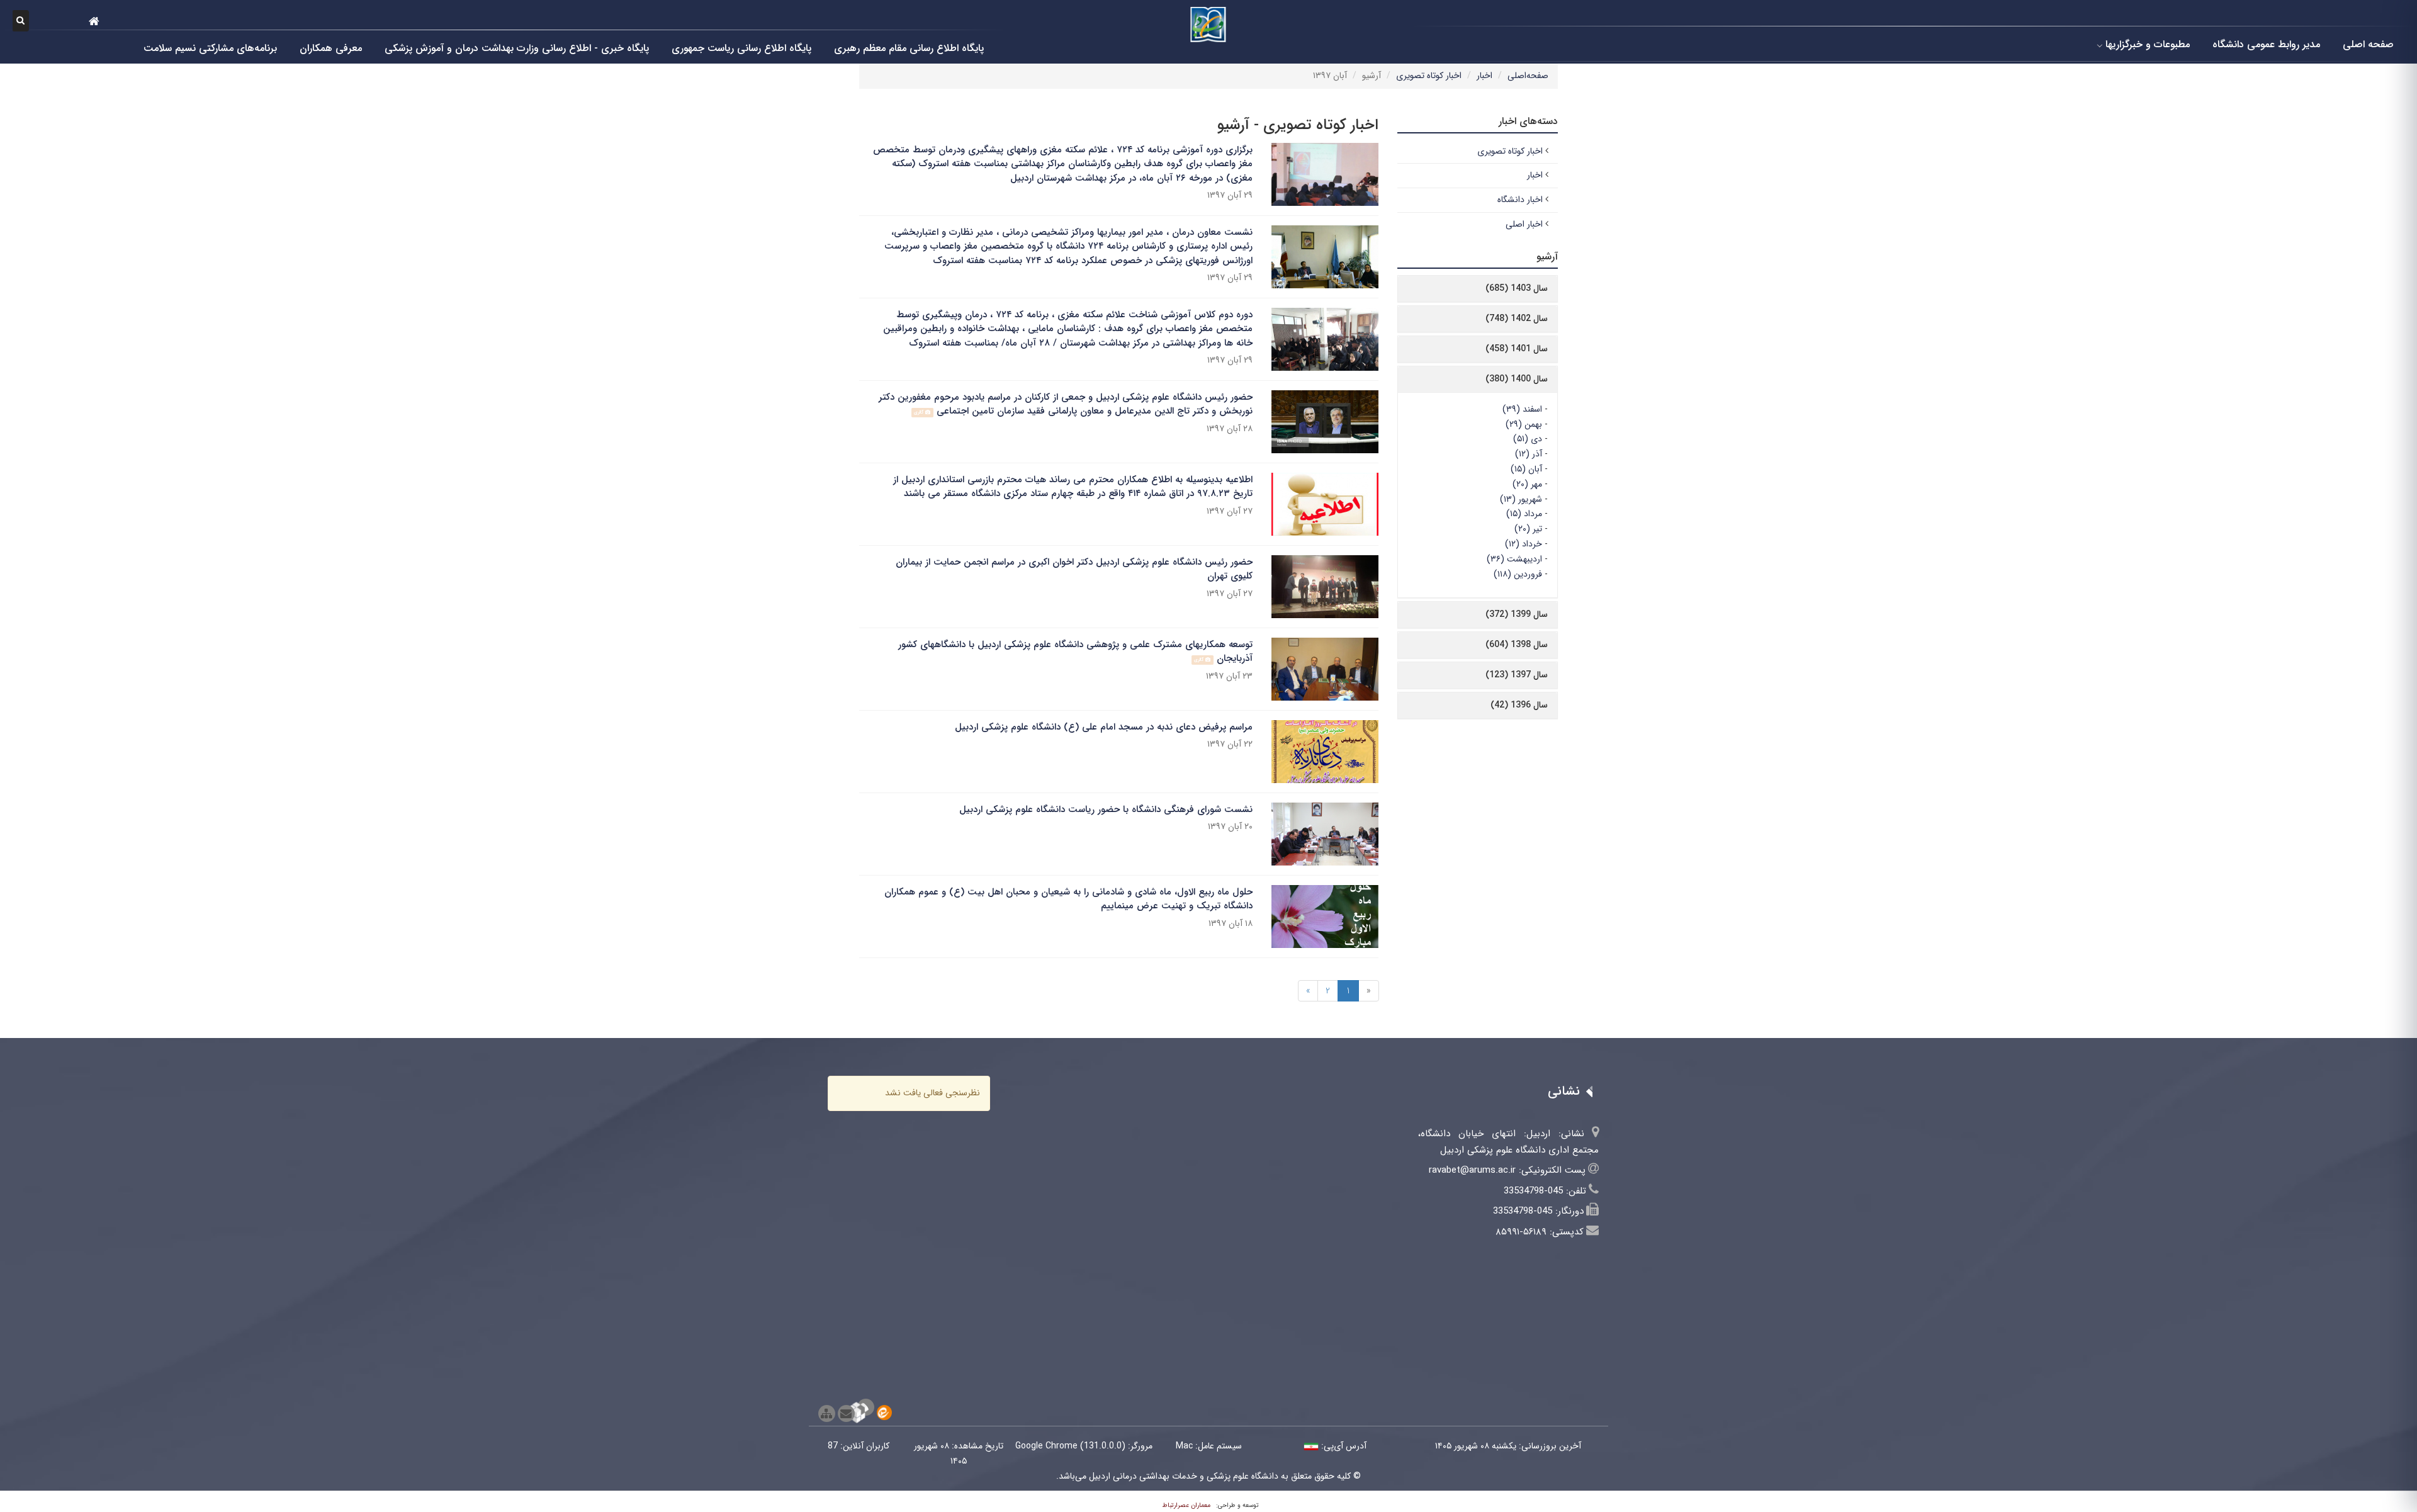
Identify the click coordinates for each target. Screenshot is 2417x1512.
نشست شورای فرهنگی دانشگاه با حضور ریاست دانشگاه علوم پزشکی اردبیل (1106, 810)
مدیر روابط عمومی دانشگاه (2266, 44)
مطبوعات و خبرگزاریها (2148, 44)
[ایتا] (884, 1413)
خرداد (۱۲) (1524, 544)
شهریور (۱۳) (1521, 499)
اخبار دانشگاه (1520, 200)
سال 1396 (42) (1519, 705)
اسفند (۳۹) (1522, 409)
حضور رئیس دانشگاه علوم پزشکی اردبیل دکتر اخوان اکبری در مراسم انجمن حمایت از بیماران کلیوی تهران (1074, 569)
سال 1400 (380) (1517, 379)
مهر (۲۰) (1527, 484)
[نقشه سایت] (827, 1413)
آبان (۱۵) (1526, 469)
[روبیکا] (866, 1407)
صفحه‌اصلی (1528, 76)
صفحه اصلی (2368, 44)
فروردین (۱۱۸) (1518, 574)
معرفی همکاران (331, 48)
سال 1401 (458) (1517, 349)
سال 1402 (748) (1517, 319)
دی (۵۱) (1528, 439)
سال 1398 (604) (1517, 645)
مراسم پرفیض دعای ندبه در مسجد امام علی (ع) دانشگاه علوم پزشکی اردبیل (1104, 727)
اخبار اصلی (1524, 224)
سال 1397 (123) (1517, 675)
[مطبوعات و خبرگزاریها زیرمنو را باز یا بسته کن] (2100, 45)
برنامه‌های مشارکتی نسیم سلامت (210, 48)
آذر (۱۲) (1529, 454)
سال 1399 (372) (1517, 614)
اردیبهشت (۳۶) (1514, 559)
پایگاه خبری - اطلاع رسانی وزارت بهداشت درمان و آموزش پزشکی (517, 48)
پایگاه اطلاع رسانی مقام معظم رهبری (909, 48)
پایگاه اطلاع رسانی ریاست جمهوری (741, 48)
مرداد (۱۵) (1524, 514)
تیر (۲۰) (1528, 529)
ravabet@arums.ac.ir (1472, 1170)
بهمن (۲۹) (1524, 424)
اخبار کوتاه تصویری (1429, 76)
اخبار (1485, 76)
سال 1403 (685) (1517, 288)
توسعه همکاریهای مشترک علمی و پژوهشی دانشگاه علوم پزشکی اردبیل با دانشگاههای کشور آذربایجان (1075, 652)
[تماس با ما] (846, 1413)
